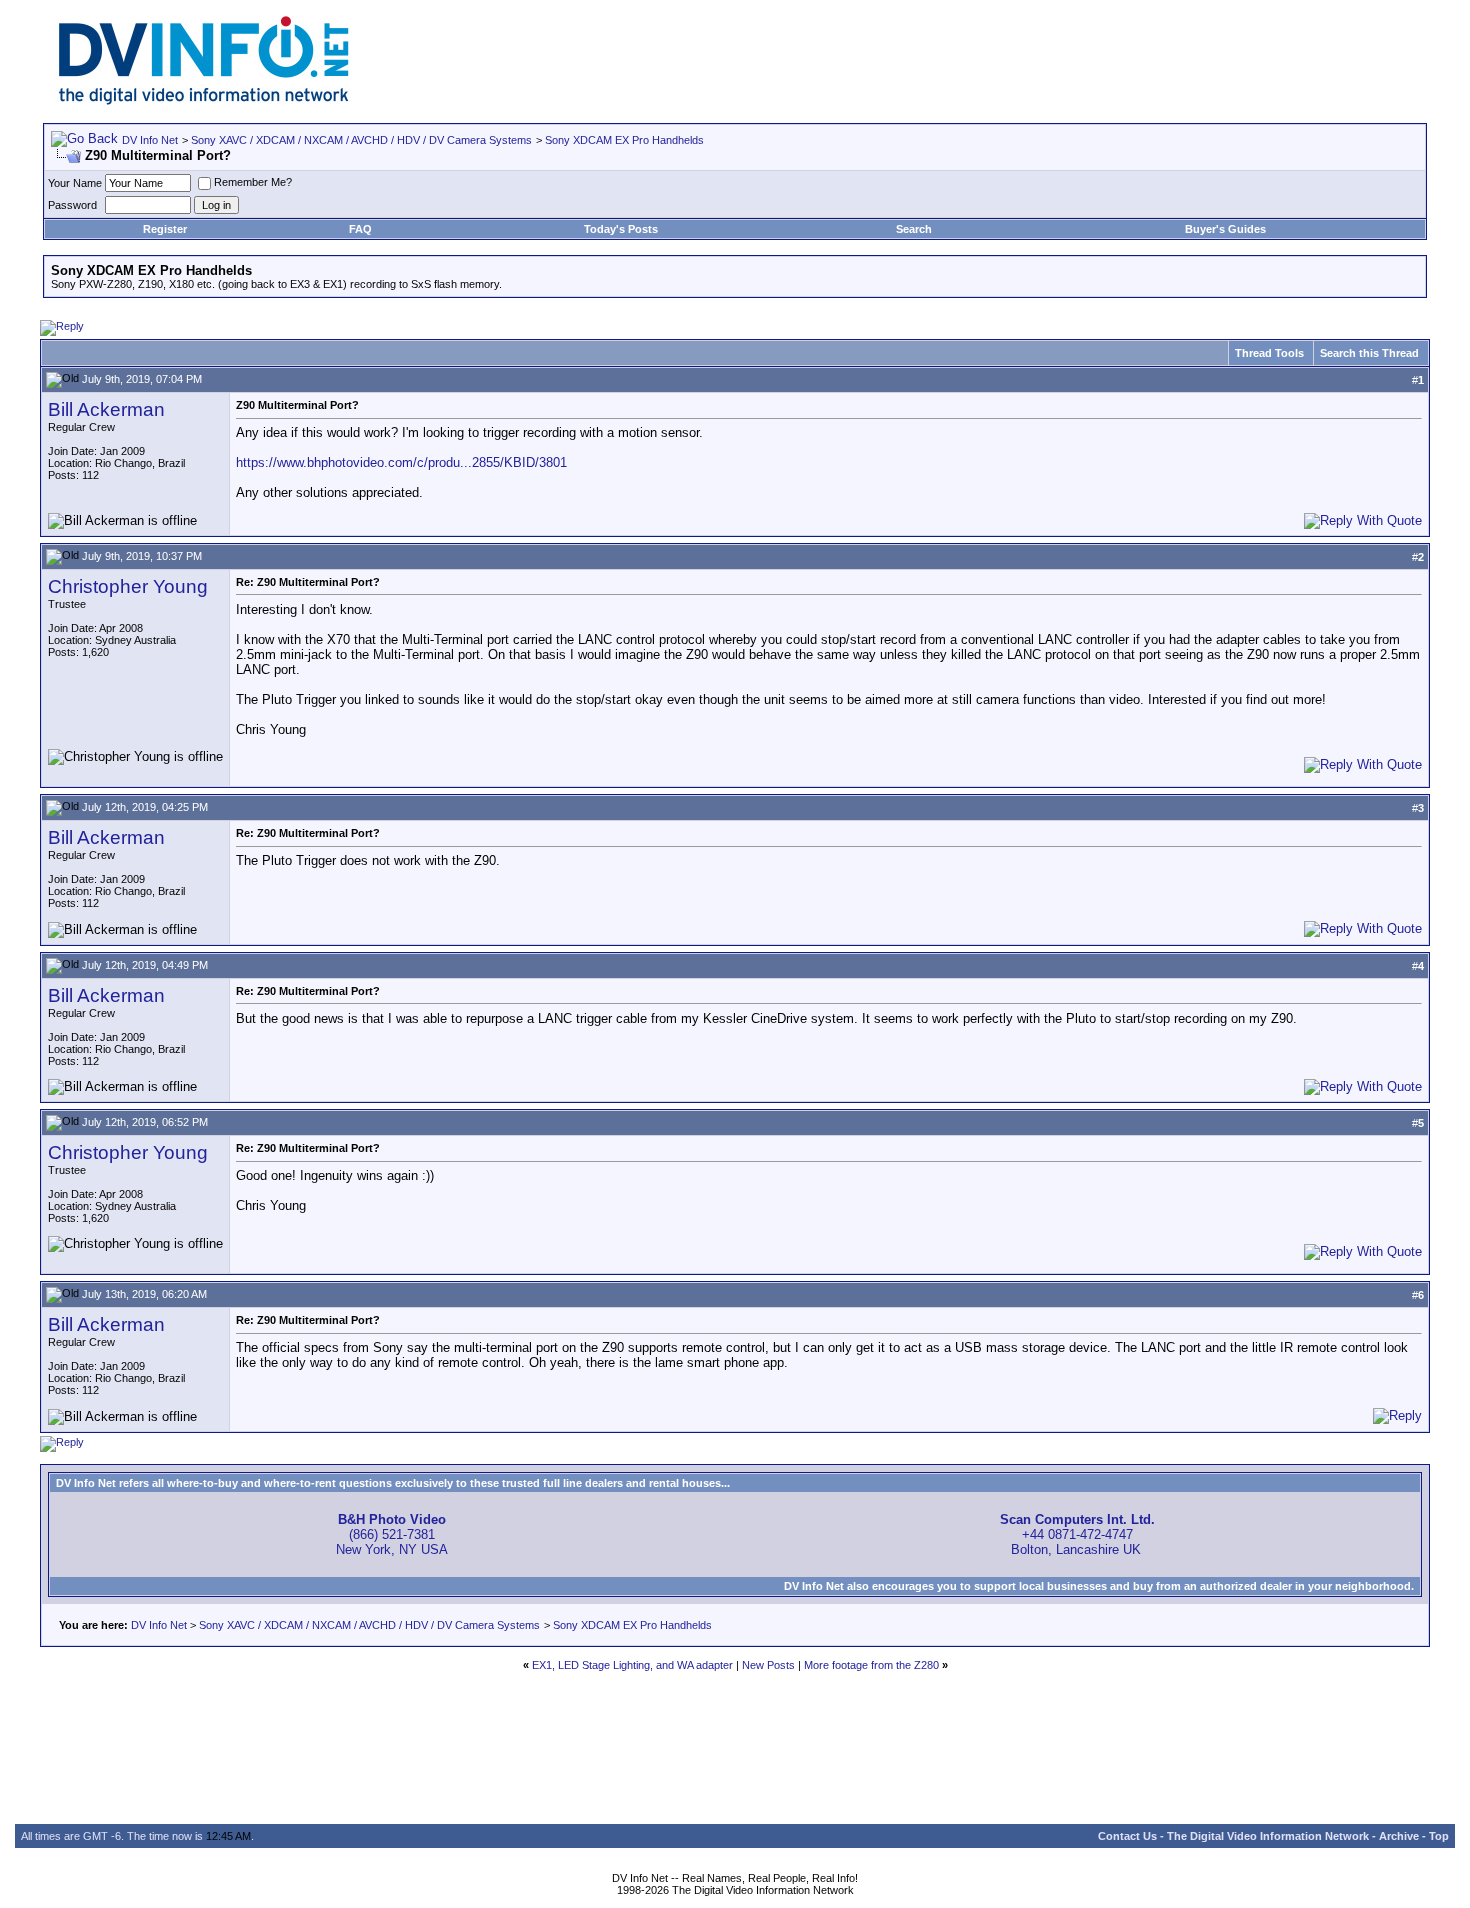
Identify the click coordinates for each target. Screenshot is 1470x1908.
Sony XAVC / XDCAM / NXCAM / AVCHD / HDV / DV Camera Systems (361, 140)
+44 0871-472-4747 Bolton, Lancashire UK (1077, 1534)
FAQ (360, 229)
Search (914, 229)
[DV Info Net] (204, 100)
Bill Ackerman (106, 409)
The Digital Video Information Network (1268, 1836)
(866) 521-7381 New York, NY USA (392, 1534)
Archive (1399, 1836)
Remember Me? (253, 182)
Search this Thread (1369, 353)
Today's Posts (621, 229)
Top (1439, 1836)
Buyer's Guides (1225, 229)
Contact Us (1127, 1836)
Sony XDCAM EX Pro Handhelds (624, 140)
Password (72, 205)
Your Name (75, 183)
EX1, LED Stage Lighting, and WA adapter (632, 1665)
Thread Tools (1269, 353)
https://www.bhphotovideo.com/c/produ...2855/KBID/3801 (401, 462)
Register (165, 229)
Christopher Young (128, 586)
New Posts (768, 1665)
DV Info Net (150, 140)
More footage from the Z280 (871, 1665)
